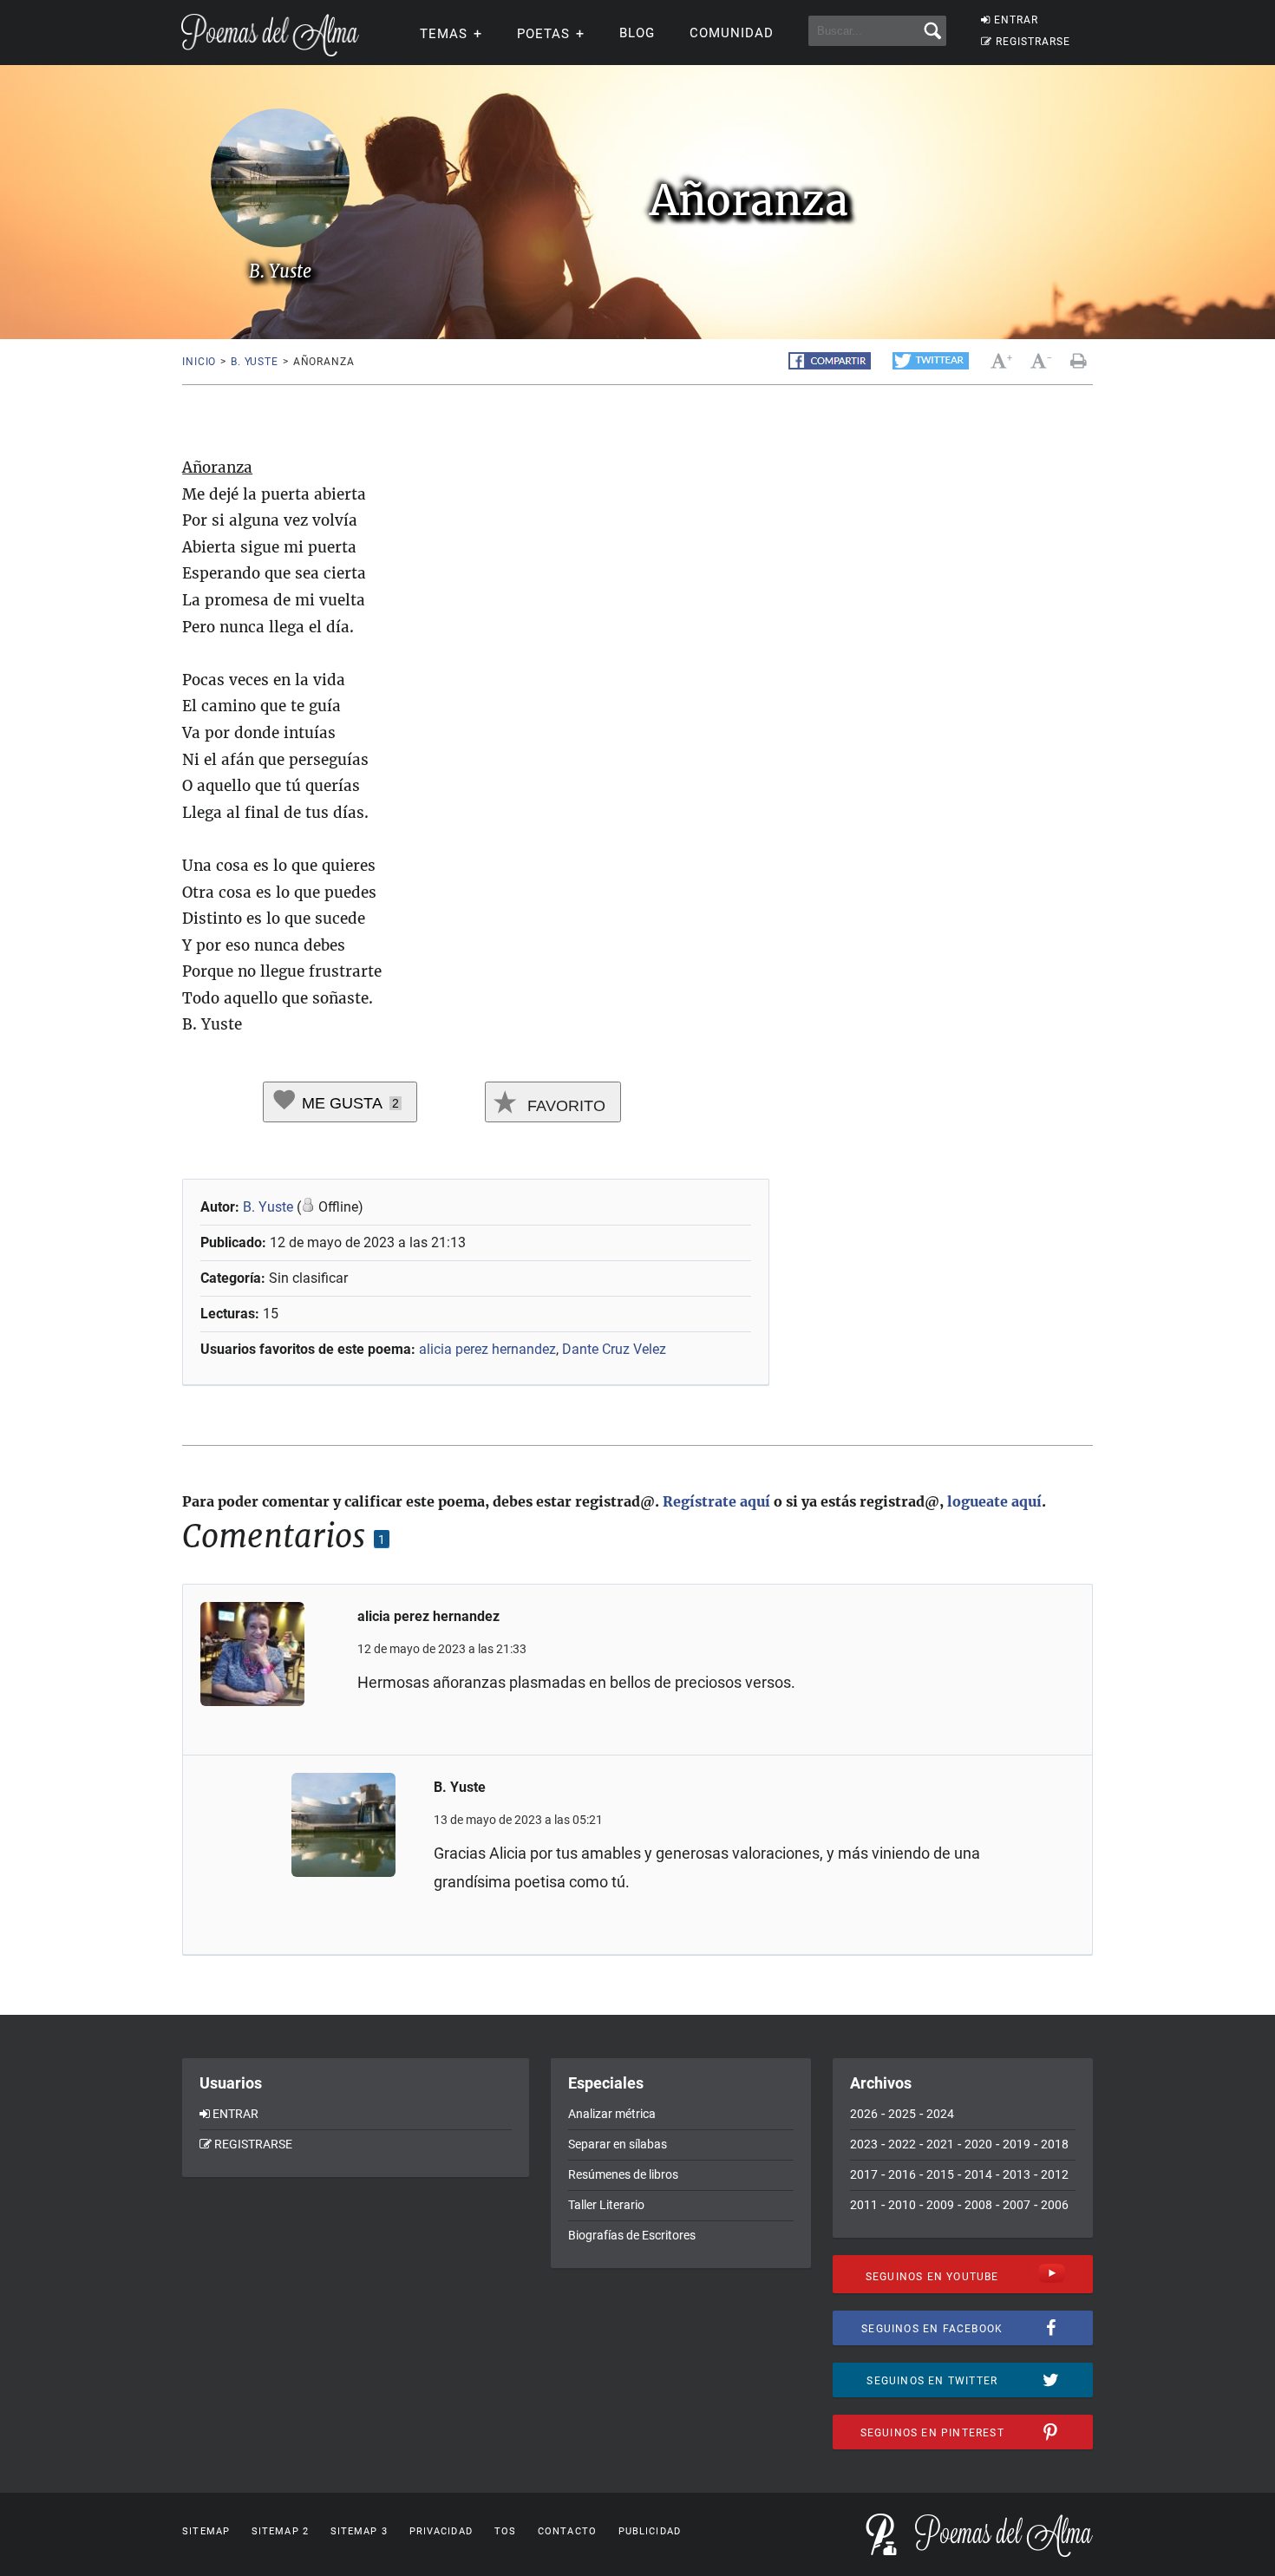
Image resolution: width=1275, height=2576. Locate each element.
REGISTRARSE (1033, 42)
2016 (902, 2174)
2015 (940, 2174)
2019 (1017, 2144)
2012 (1055, 2174)
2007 (1017, 2205)
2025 (902, 2114)
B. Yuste (255, 362)
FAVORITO (564, 1106)
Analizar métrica (612, 2114)
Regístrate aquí (716, 1501)
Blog (637, 33)
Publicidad (650, 2531)
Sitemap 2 (280, 2531)
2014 (978, 2174)
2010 (902, 2205)
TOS (505, 2531)
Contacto (567, 2531)
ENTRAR (1016, 20)
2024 (940, 2114)
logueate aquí (994, 1501)
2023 (864, 2144)
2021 (940, 2144)
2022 (902, 2144)
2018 (1055, 2144)
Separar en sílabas (618, 2144)
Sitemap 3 (359, 2531)
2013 (1017, 2174)
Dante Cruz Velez (614, 1349)
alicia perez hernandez (487, 1349)
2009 (940, 2205)
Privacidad (441, 2531)
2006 (1055, 2205)
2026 (864, 2114)
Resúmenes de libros (623, 2174)
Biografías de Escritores (632, 2235)
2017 (864, 2174)
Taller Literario (606, 2205)
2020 (978, 2144)
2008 (978, 2205)
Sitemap (206, 2531)
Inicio (199, 362)
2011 (864, 2205)
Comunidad (732, 33)
